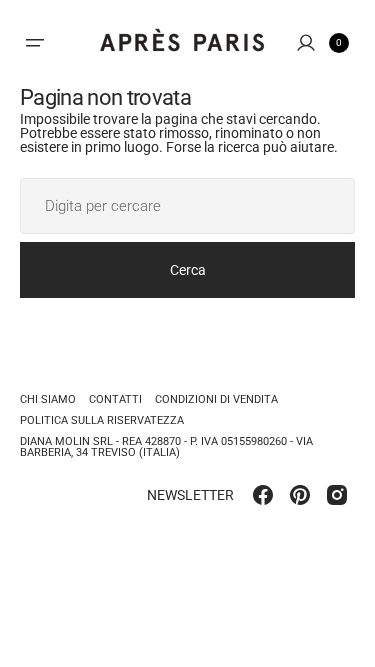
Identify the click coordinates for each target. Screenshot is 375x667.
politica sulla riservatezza (102, 420)
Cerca (188, 270)
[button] (35, 43)
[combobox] (187, 206)
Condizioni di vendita (216, 399)
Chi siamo (48, 400)
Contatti (115, 399)
